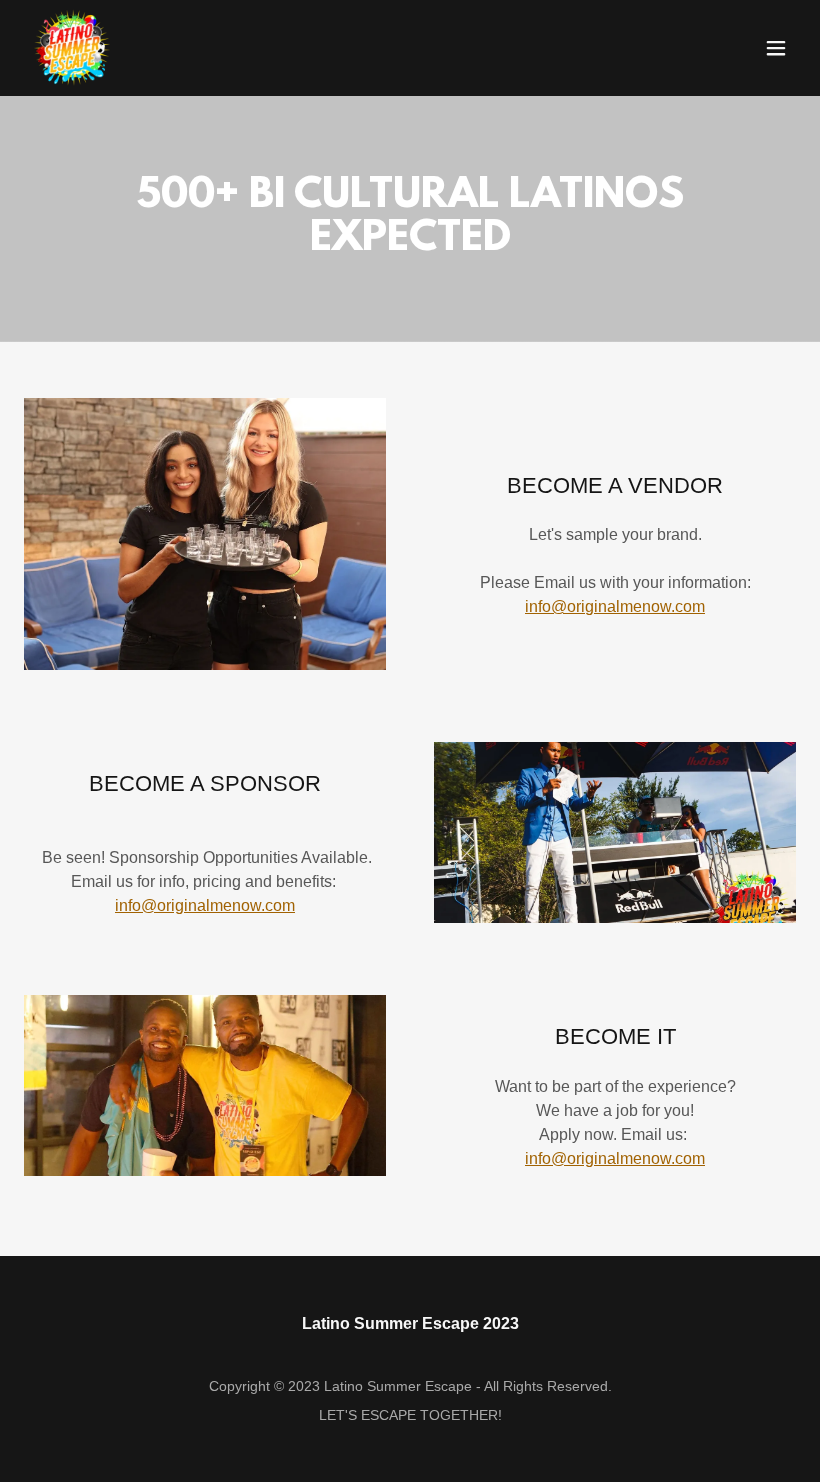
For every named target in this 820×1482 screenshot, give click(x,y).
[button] (776, 48)
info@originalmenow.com (615, 606)
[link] (72, 48)
